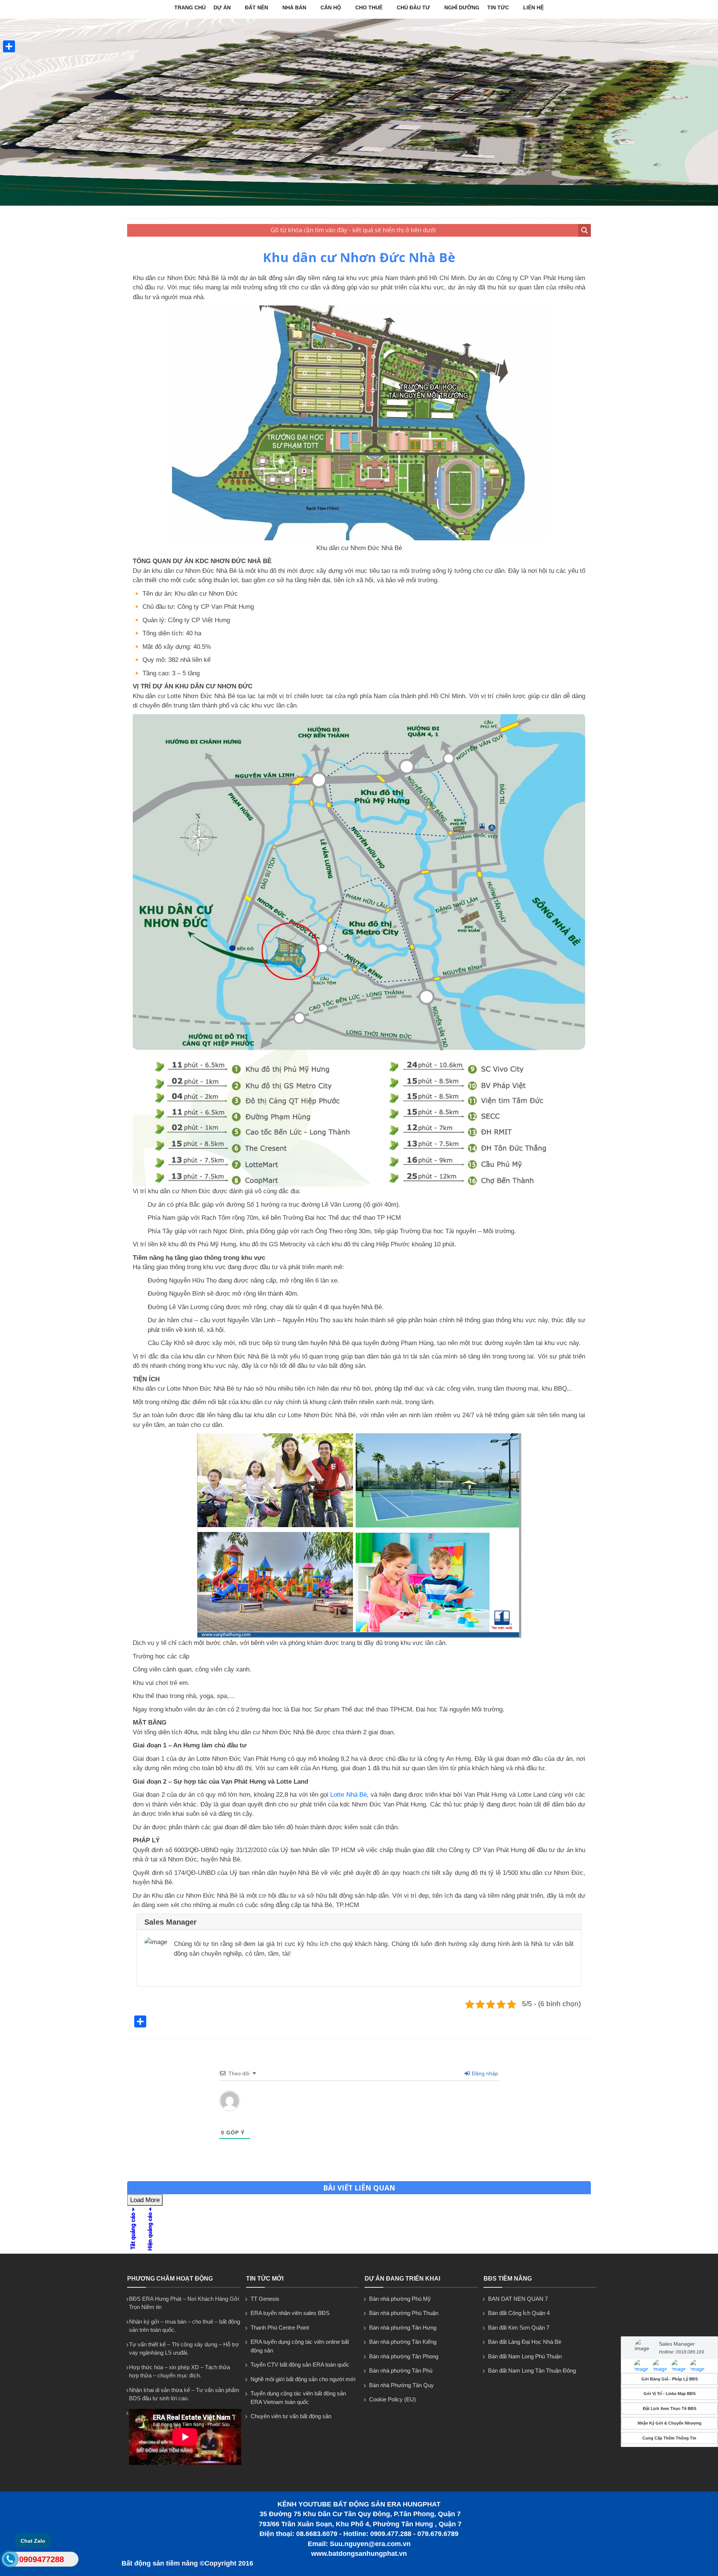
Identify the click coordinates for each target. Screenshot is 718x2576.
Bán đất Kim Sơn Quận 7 (519, 2328)
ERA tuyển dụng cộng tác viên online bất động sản (300, 2346)
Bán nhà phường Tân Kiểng (403, 2342)
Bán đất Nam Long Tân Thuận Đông (532, 2371)
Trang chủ (190, 7)
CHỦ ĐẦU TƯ (413, 7)
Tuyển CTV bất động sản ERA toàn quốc (300, 2365)
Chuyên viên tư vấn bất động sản (291, 2416)
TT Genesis (265, 2299)
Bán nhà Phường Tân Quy (401, 2385)
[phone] (10, 2560)
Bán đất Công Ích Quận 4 (519, 2313)
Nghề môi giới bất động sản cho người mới (303, 2379)
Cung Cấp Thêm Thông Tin (669, 2438)
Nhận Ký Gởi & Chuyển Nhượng (670, 2423)
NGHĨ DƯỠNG (462, 7)
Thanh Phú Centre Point (280, 2328)
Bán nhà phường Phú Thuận (404, 2313)
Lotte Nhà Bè (349, 1795)
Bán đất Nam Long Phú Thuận (525, 2356)
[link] (641, 2366)
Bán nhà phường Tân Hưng (403, 2328)
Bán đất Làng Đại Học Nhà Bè (525, 2342)
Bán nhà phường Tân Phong (404, 2356)
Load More (145, 2200)
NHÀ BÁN (294, 7)
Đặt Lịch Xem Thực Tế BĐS (670, 2408)
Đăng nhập (484, 2073)
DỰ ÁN (222, 7)
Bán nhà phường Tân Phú (401, 2371)
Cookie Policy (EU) (392, 2399)
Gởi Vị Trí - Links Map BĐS (670, 2394)
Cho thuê (369, 7)
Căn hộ (331, 7)
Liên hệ (533, 7)
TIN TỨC (498, 7)
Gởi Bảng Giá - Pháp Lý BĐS (670, 2379)
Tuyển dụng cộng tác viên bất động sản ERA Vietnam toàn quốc (298, 2398)
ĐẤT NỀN (257, 7)
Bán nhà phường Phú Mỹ (400, 2299)
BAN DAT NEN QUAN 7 (518, 2299)
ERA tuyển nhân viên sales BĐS (290, 2313)
